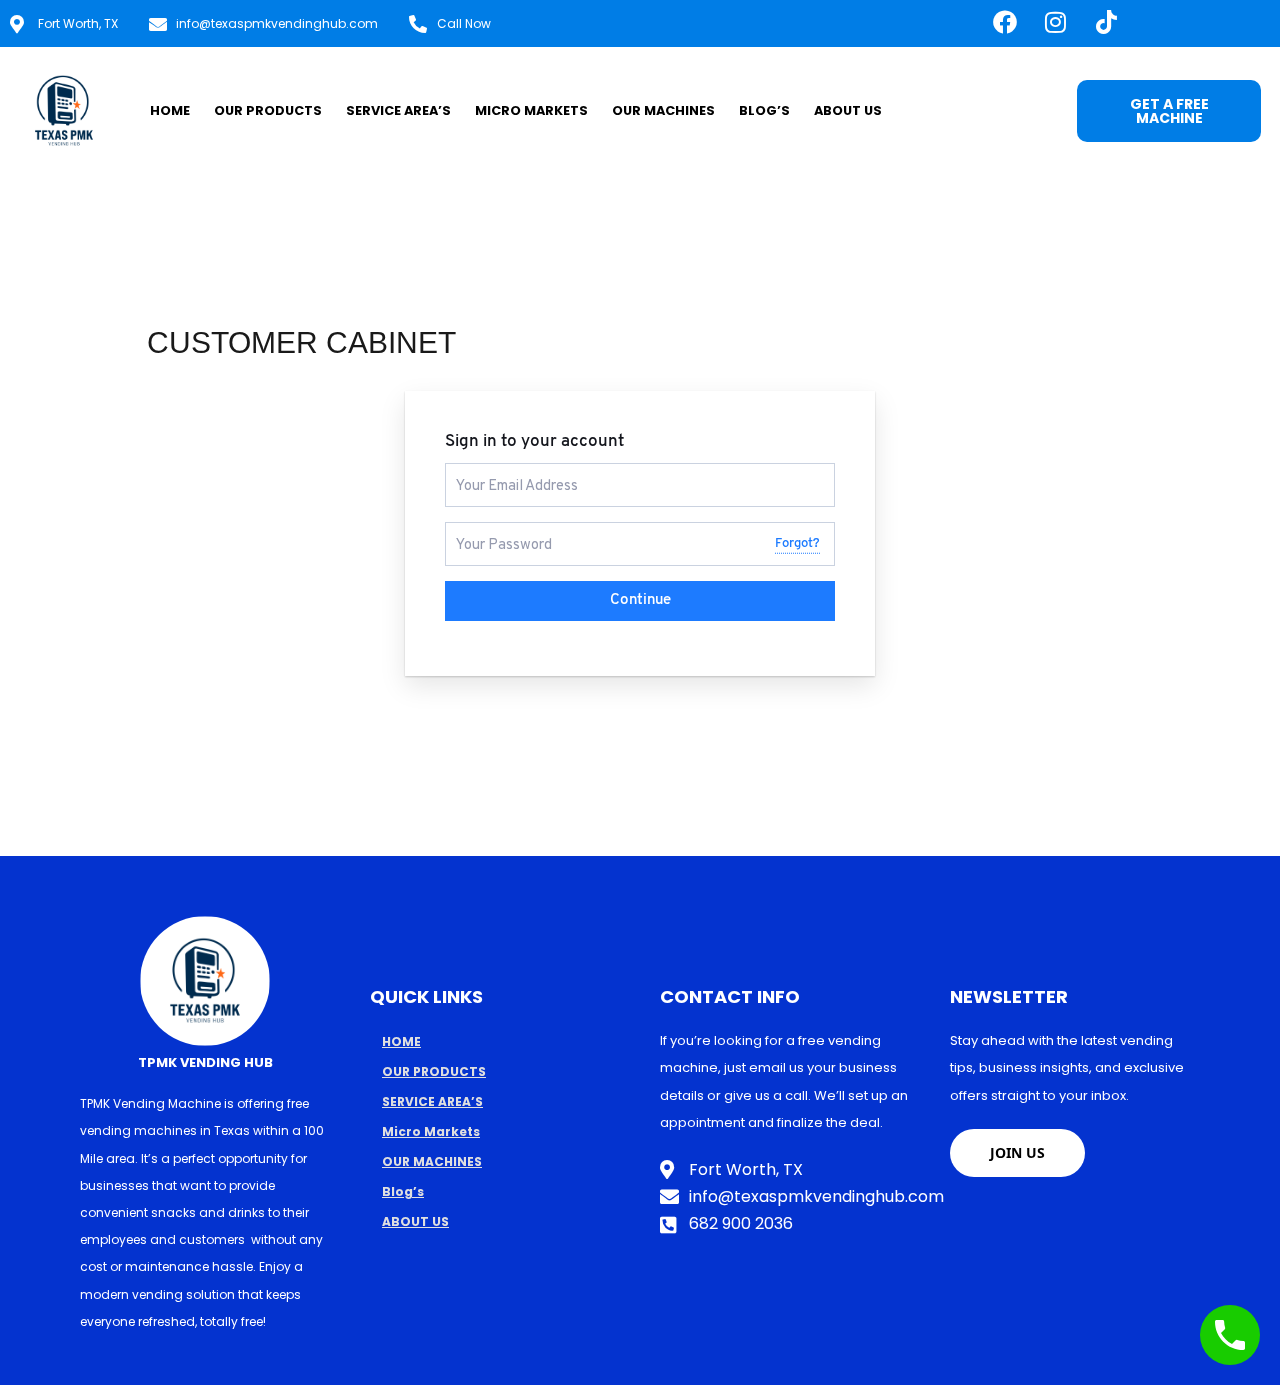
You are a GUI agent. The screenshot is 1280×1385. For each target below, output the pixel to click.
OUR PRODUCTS (268, 110)
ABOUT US (848, 110)
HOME (170, 110)
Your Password (496, 530)
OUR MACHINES (663, 110)
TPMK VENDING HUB (205, 1062)
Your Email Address (509, 471)
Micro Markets (531, 110)
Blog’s (764, 110)
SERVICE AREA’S (398, 110)
